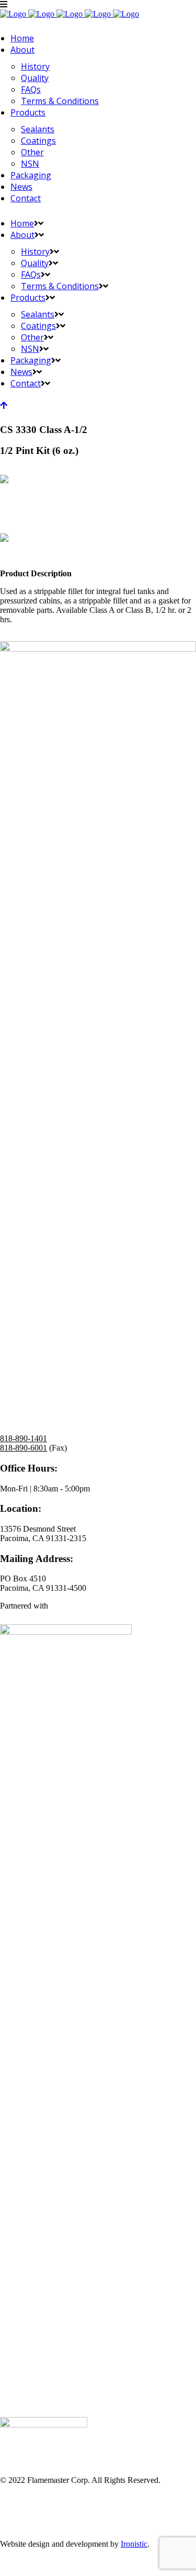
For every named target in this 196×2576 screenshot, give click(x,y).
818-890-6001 (24, 1448)
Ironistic (134, 2544)
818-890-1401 (24, 1438)
